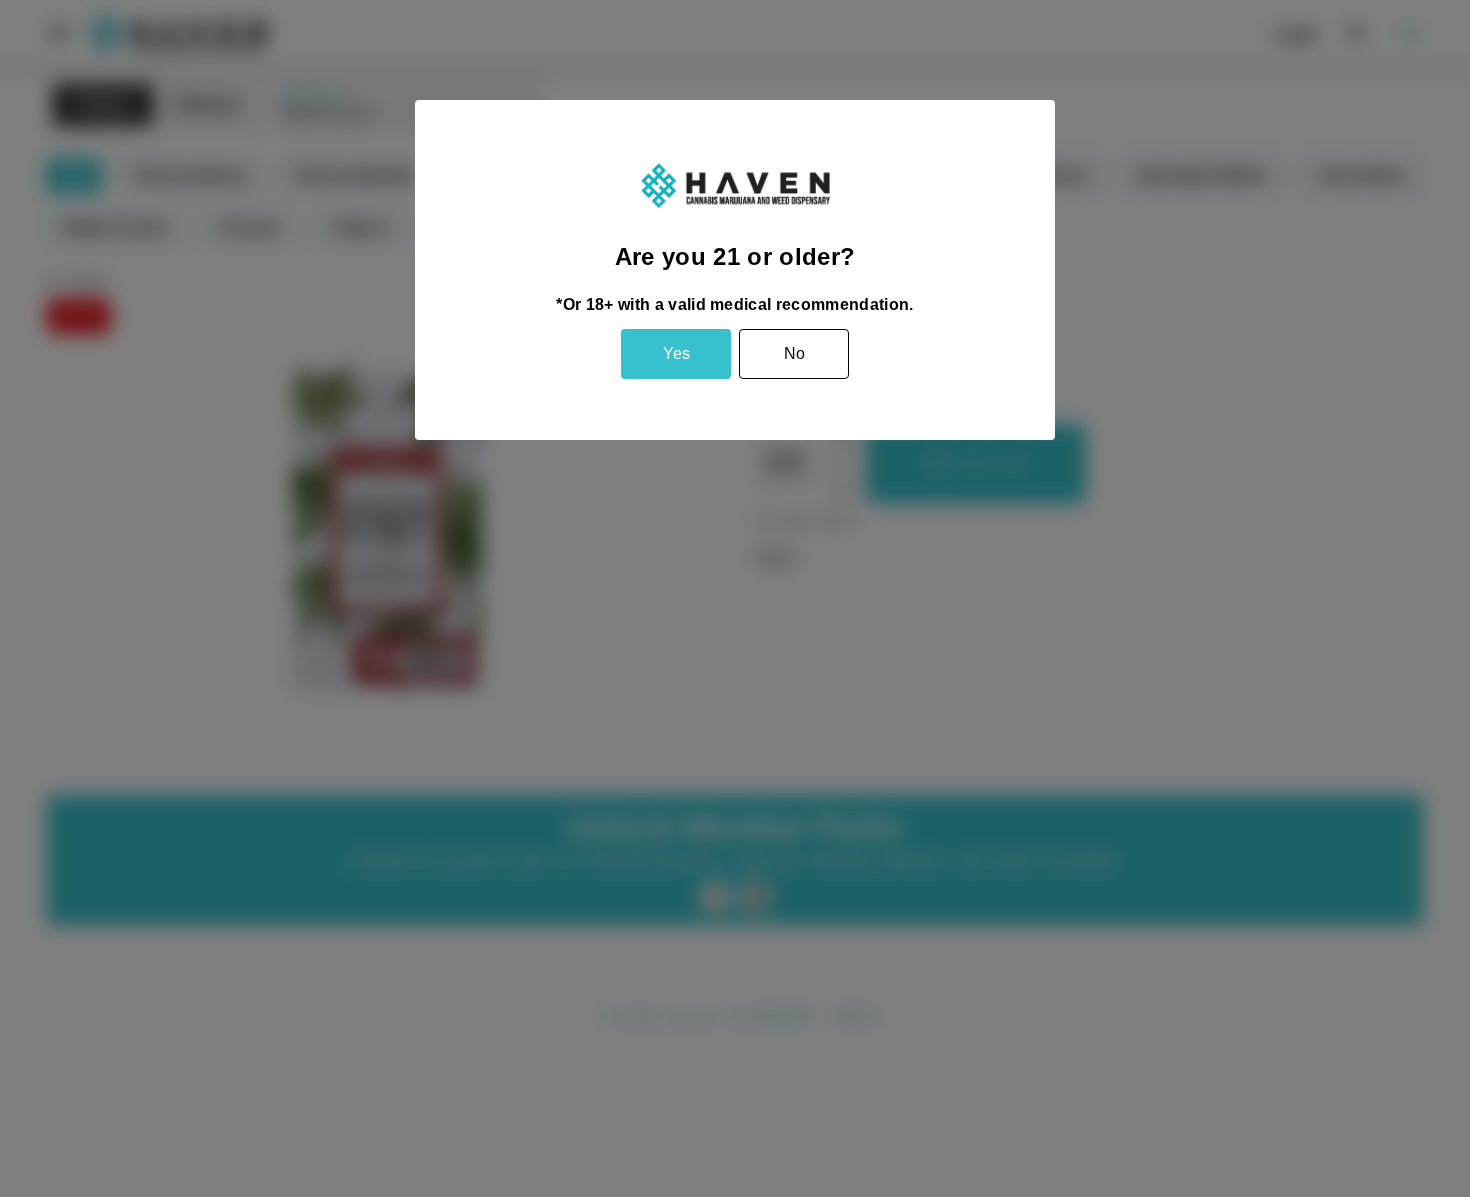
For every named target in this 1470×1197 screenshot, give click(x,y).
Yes (676, 353)
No (794, 353)
